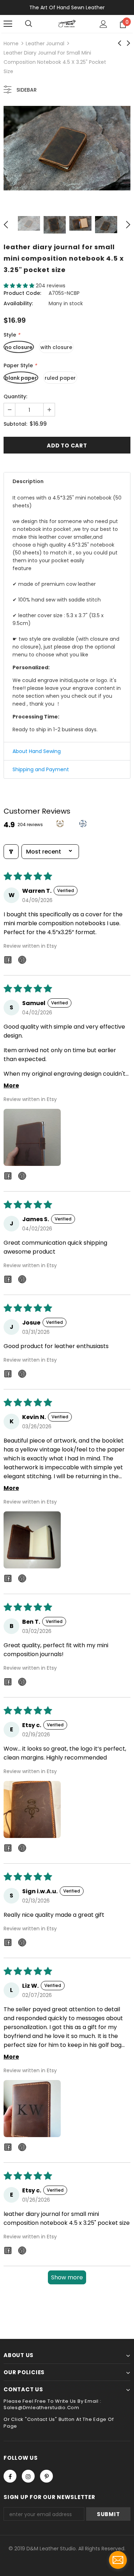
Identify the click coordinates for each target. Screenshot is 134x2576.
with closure (56, 347)
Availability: (18, 303)
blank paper (21, 378)
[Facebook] (10, 2476)
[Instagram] (28, 2476)
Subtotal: (15, 424)
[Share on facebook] (8, 961)
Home (11, 43)
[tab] (67, 481)
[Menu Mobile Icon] (8, 24)
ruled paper (60, 378)
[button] (20, 286)
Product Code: (22, 293)
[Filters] (11, 852)
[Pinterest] (46, 2476)
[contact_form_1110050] (118, 2560)
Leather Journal (45, 43)
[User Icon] (103, 24)
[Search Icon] (29, 24)
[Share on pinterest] (22, 961)
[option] (67, 148)
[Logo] (67, 24)
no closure (19, 347)
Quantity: (15, 396)
